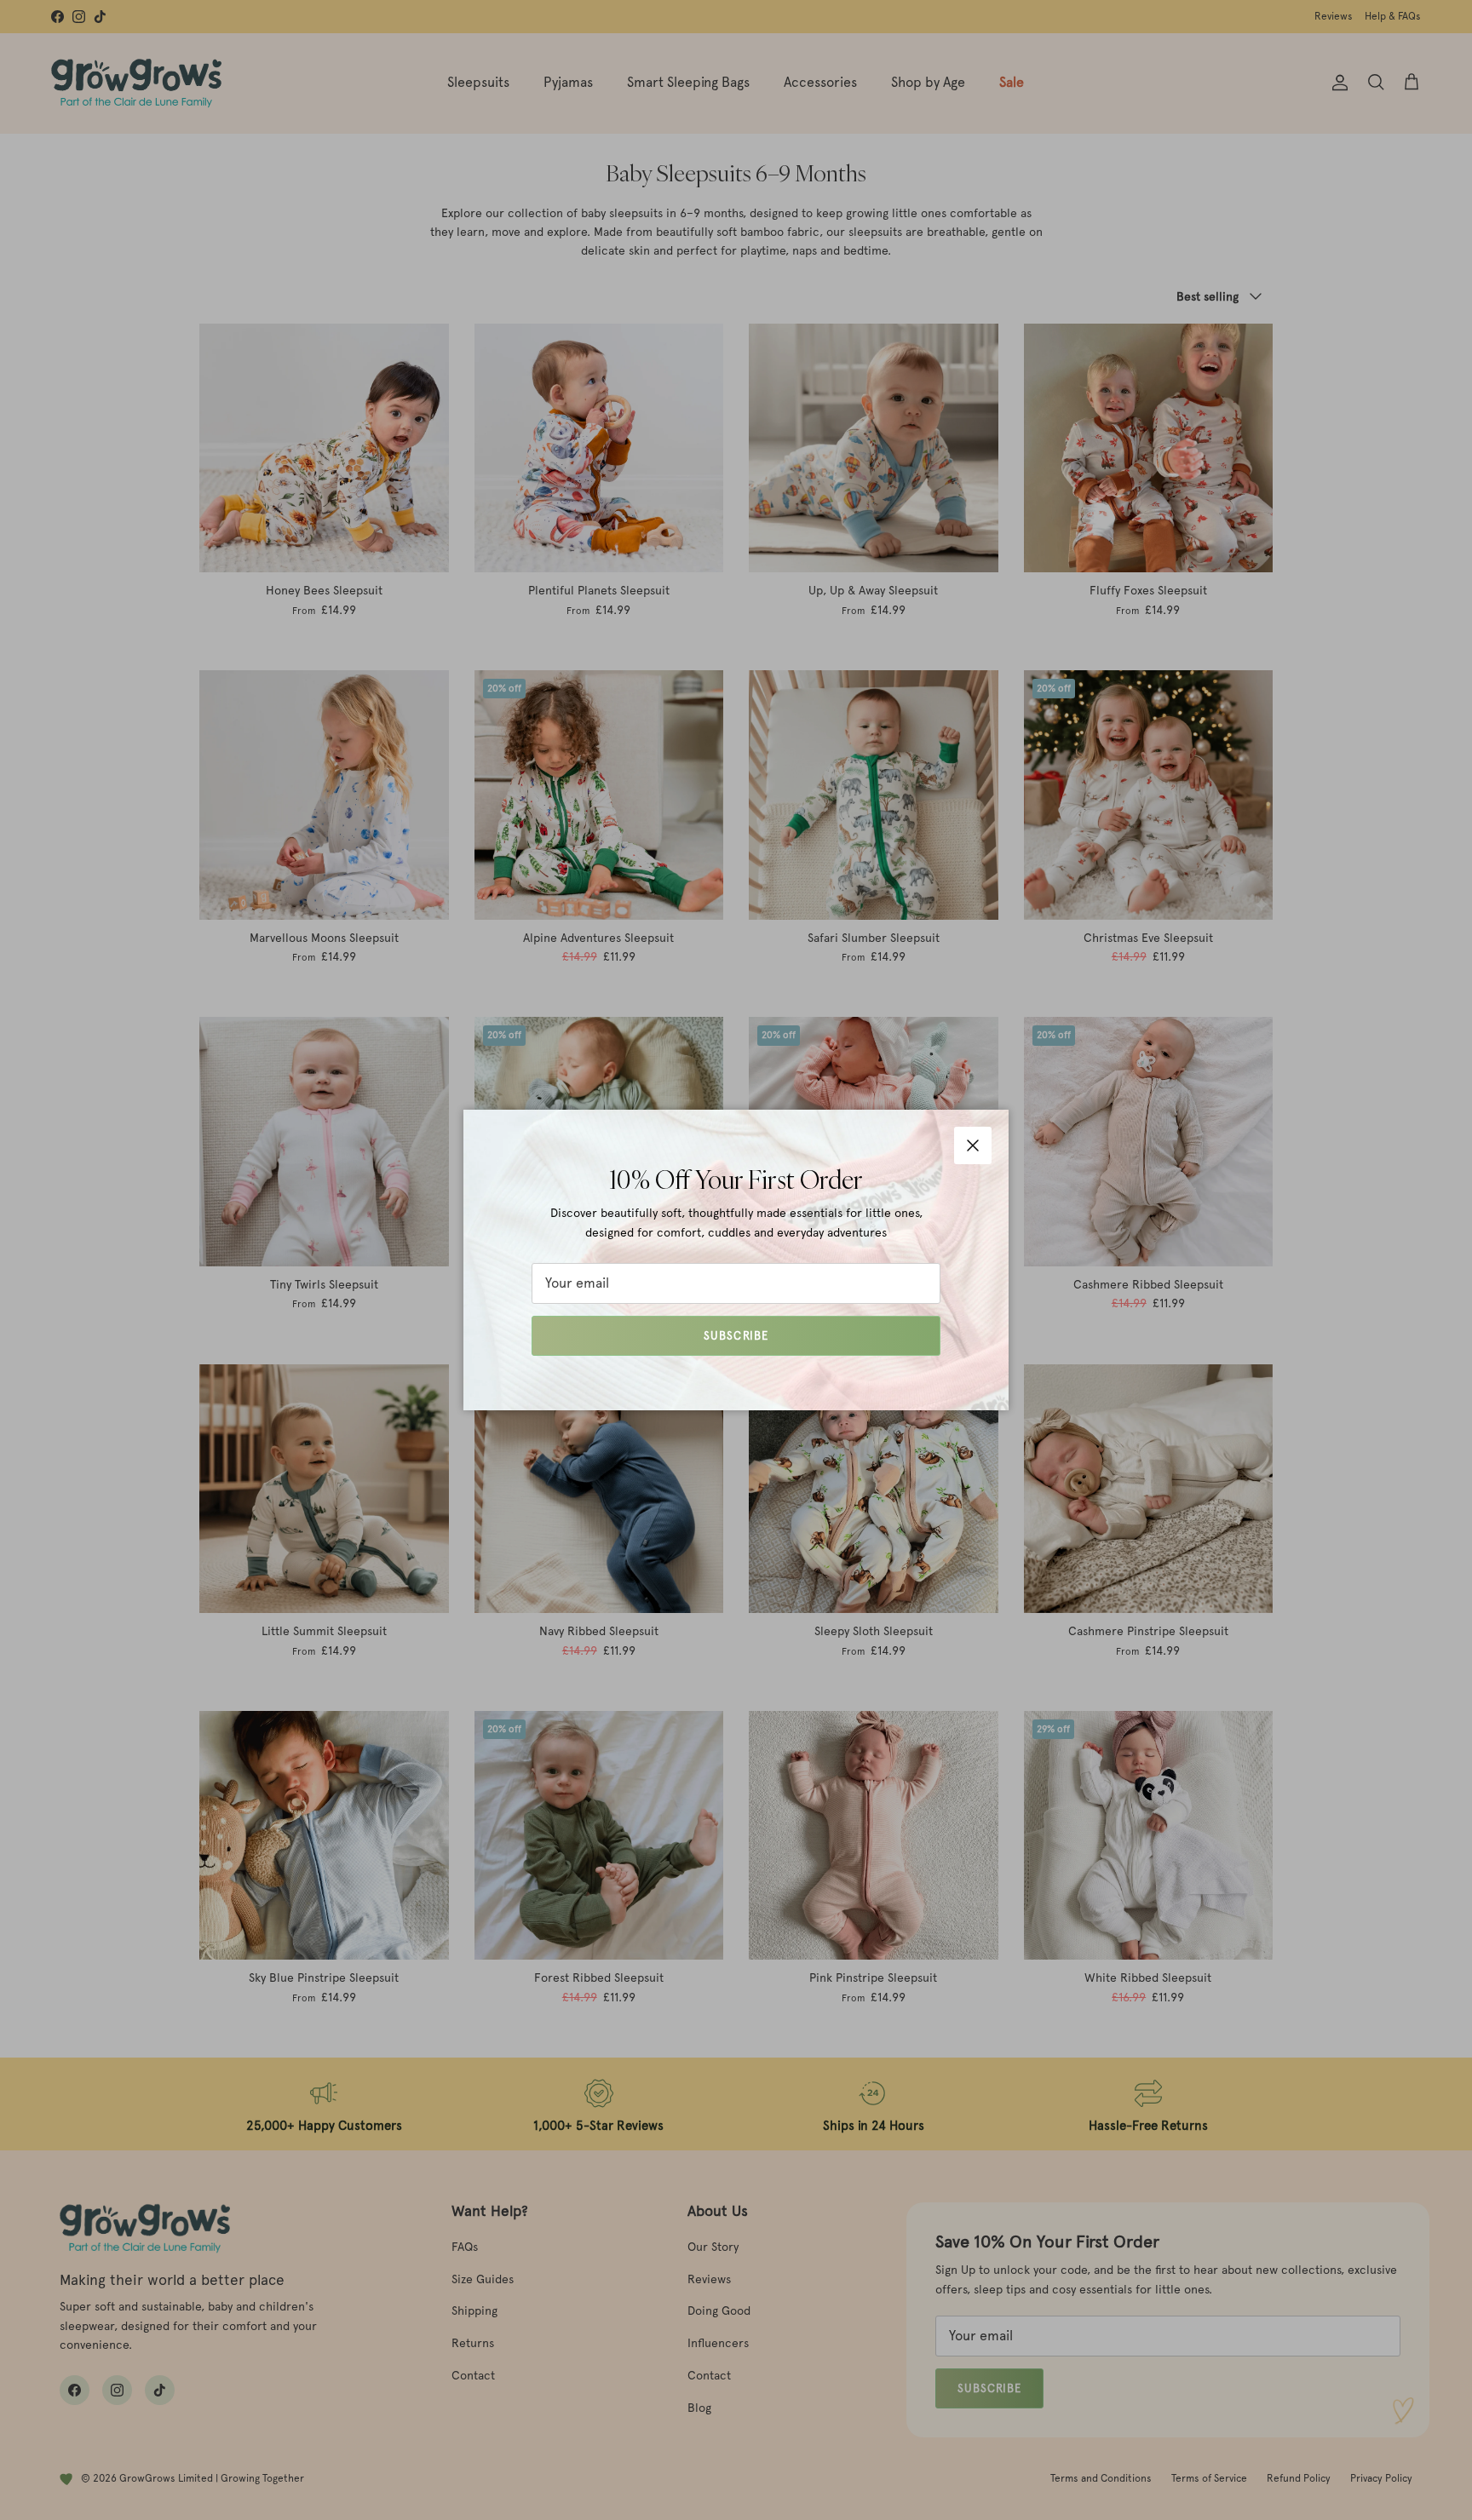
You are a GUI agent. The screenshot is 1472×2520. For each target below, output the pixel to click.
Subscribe (736, 1336)
